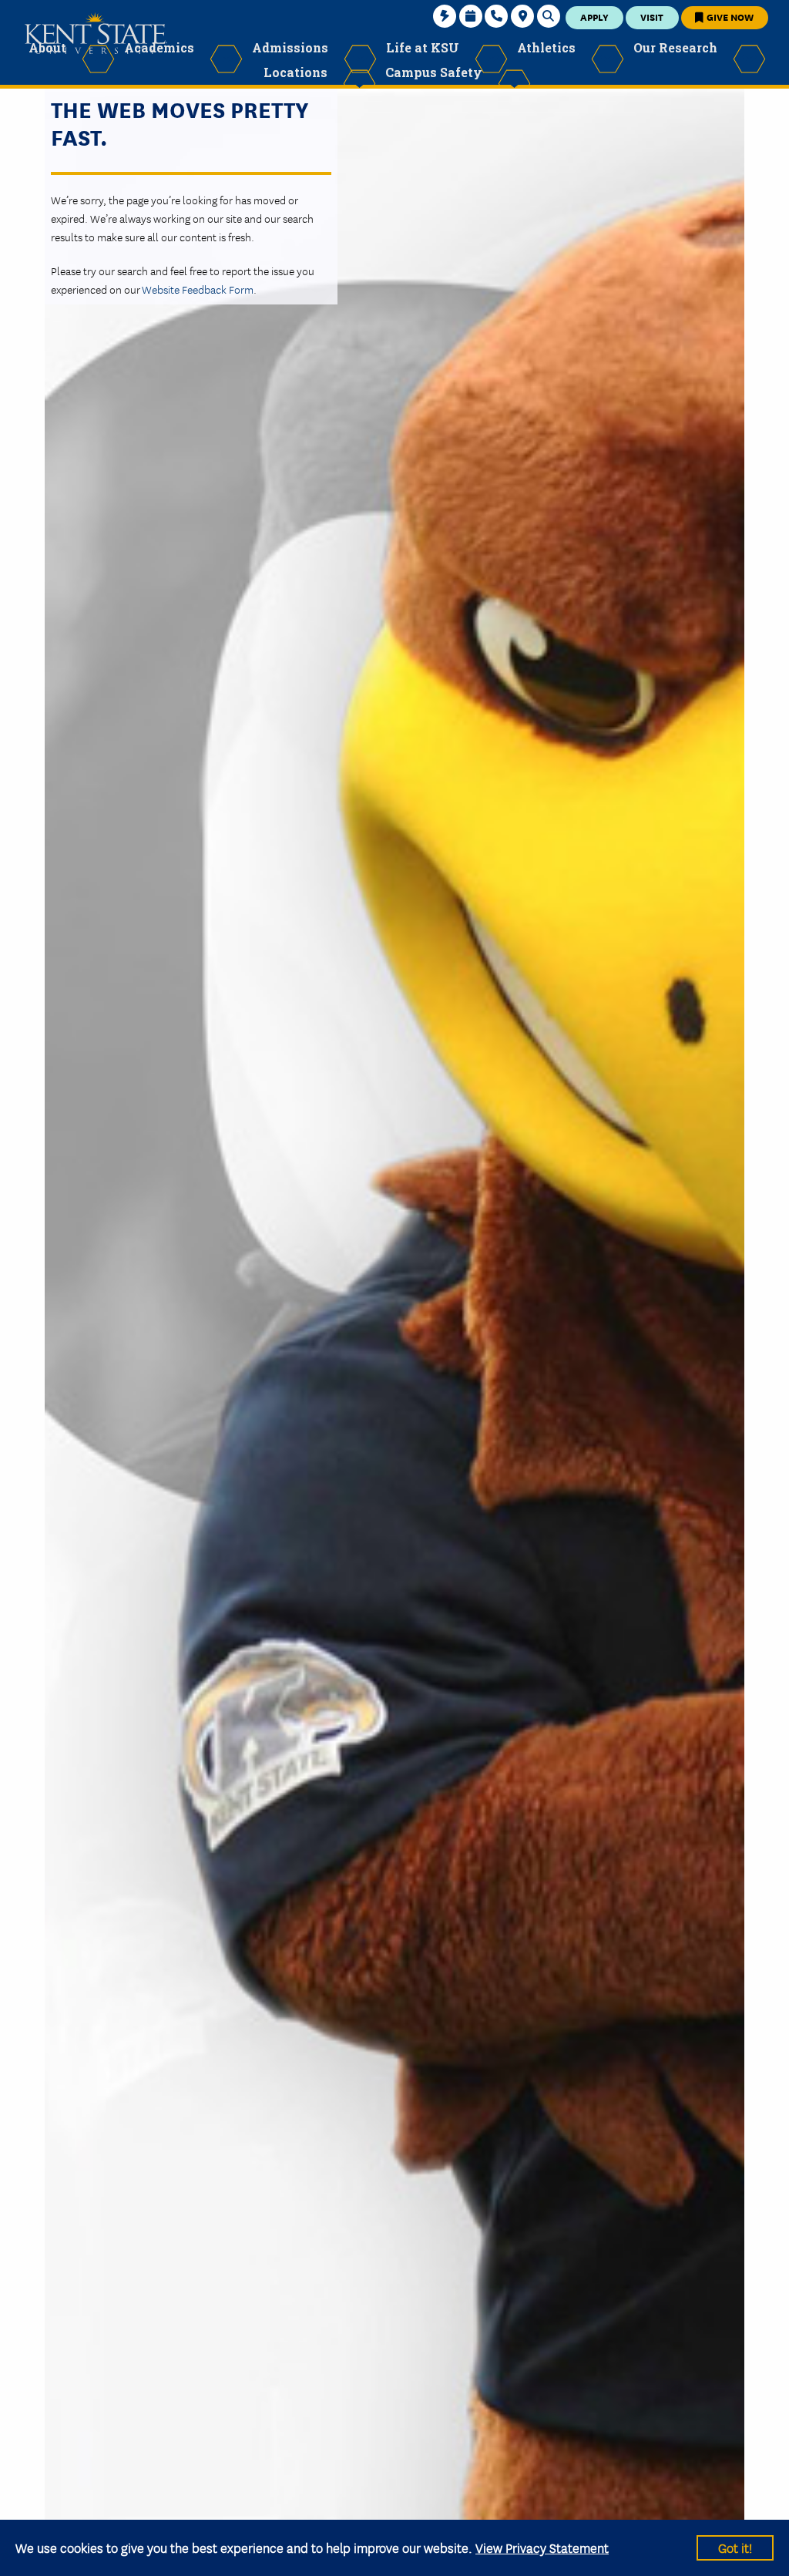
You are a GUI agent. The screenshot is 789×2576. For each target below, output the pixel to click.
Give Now (729, 17)
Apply (594, 17)
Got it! (735, 2547)
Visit (652, 17)
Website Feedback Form (198, 289)
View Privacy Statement (542, 2547)
